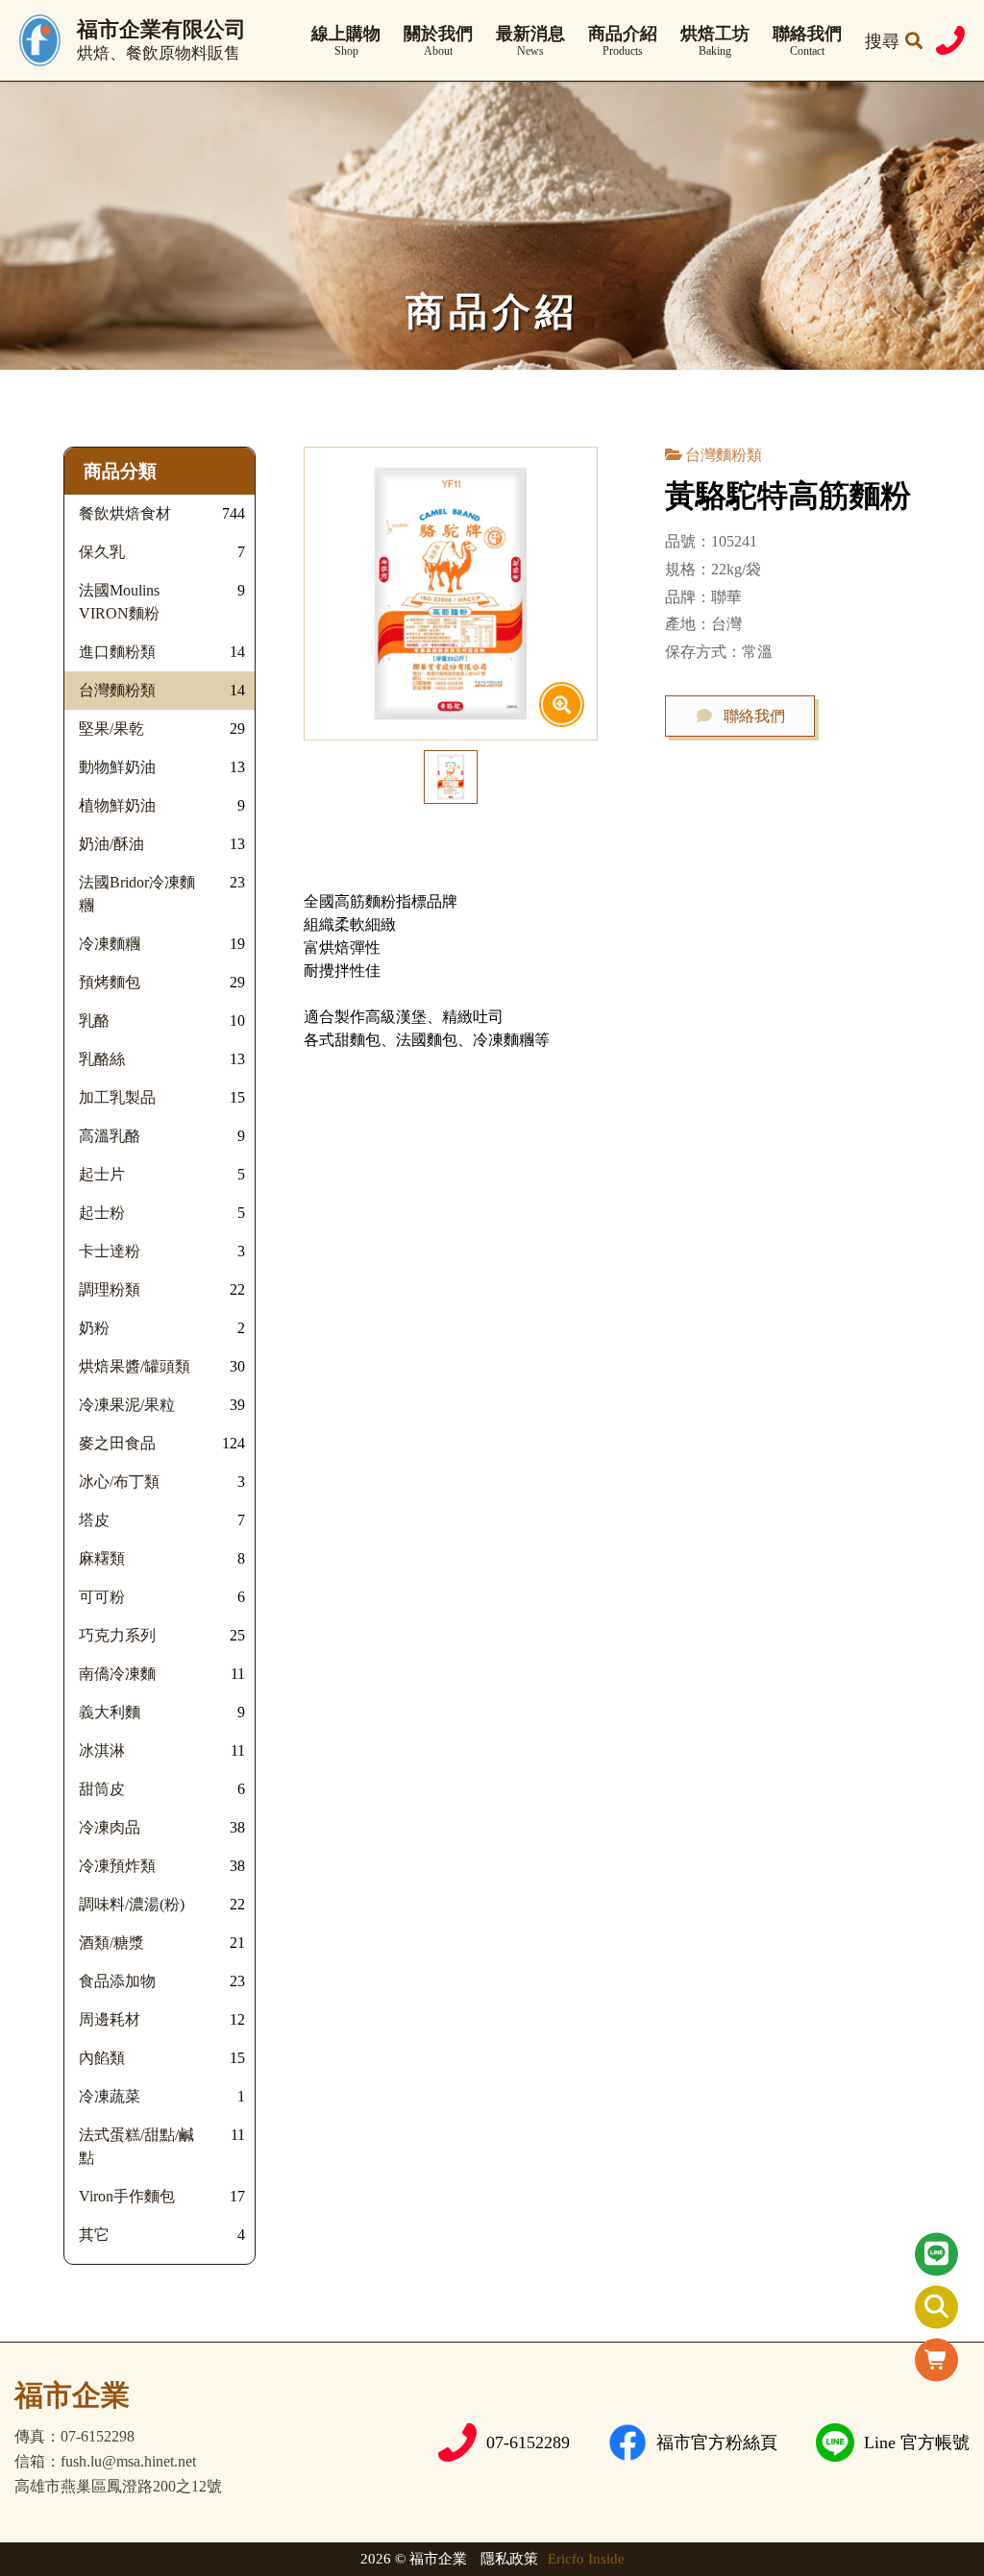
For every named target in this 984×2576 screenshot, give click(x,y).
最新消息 (530, 41)
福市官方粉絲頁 (717, 2442)
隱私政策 (509, 2559)
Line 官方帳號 (917, 2442)
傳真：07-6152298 (74, 2437)
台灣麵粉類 (724, 455)
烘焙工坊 (715, 41)
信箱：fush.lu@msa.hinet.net (105, 2462)
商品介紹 (623, 41)
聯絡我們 (807, 41)
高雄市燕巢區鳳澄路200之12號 (118, 2487)
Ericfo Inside (586, 2559)
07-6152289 (528, 2442)
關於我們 (438, 41)
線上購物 (346, 41)
